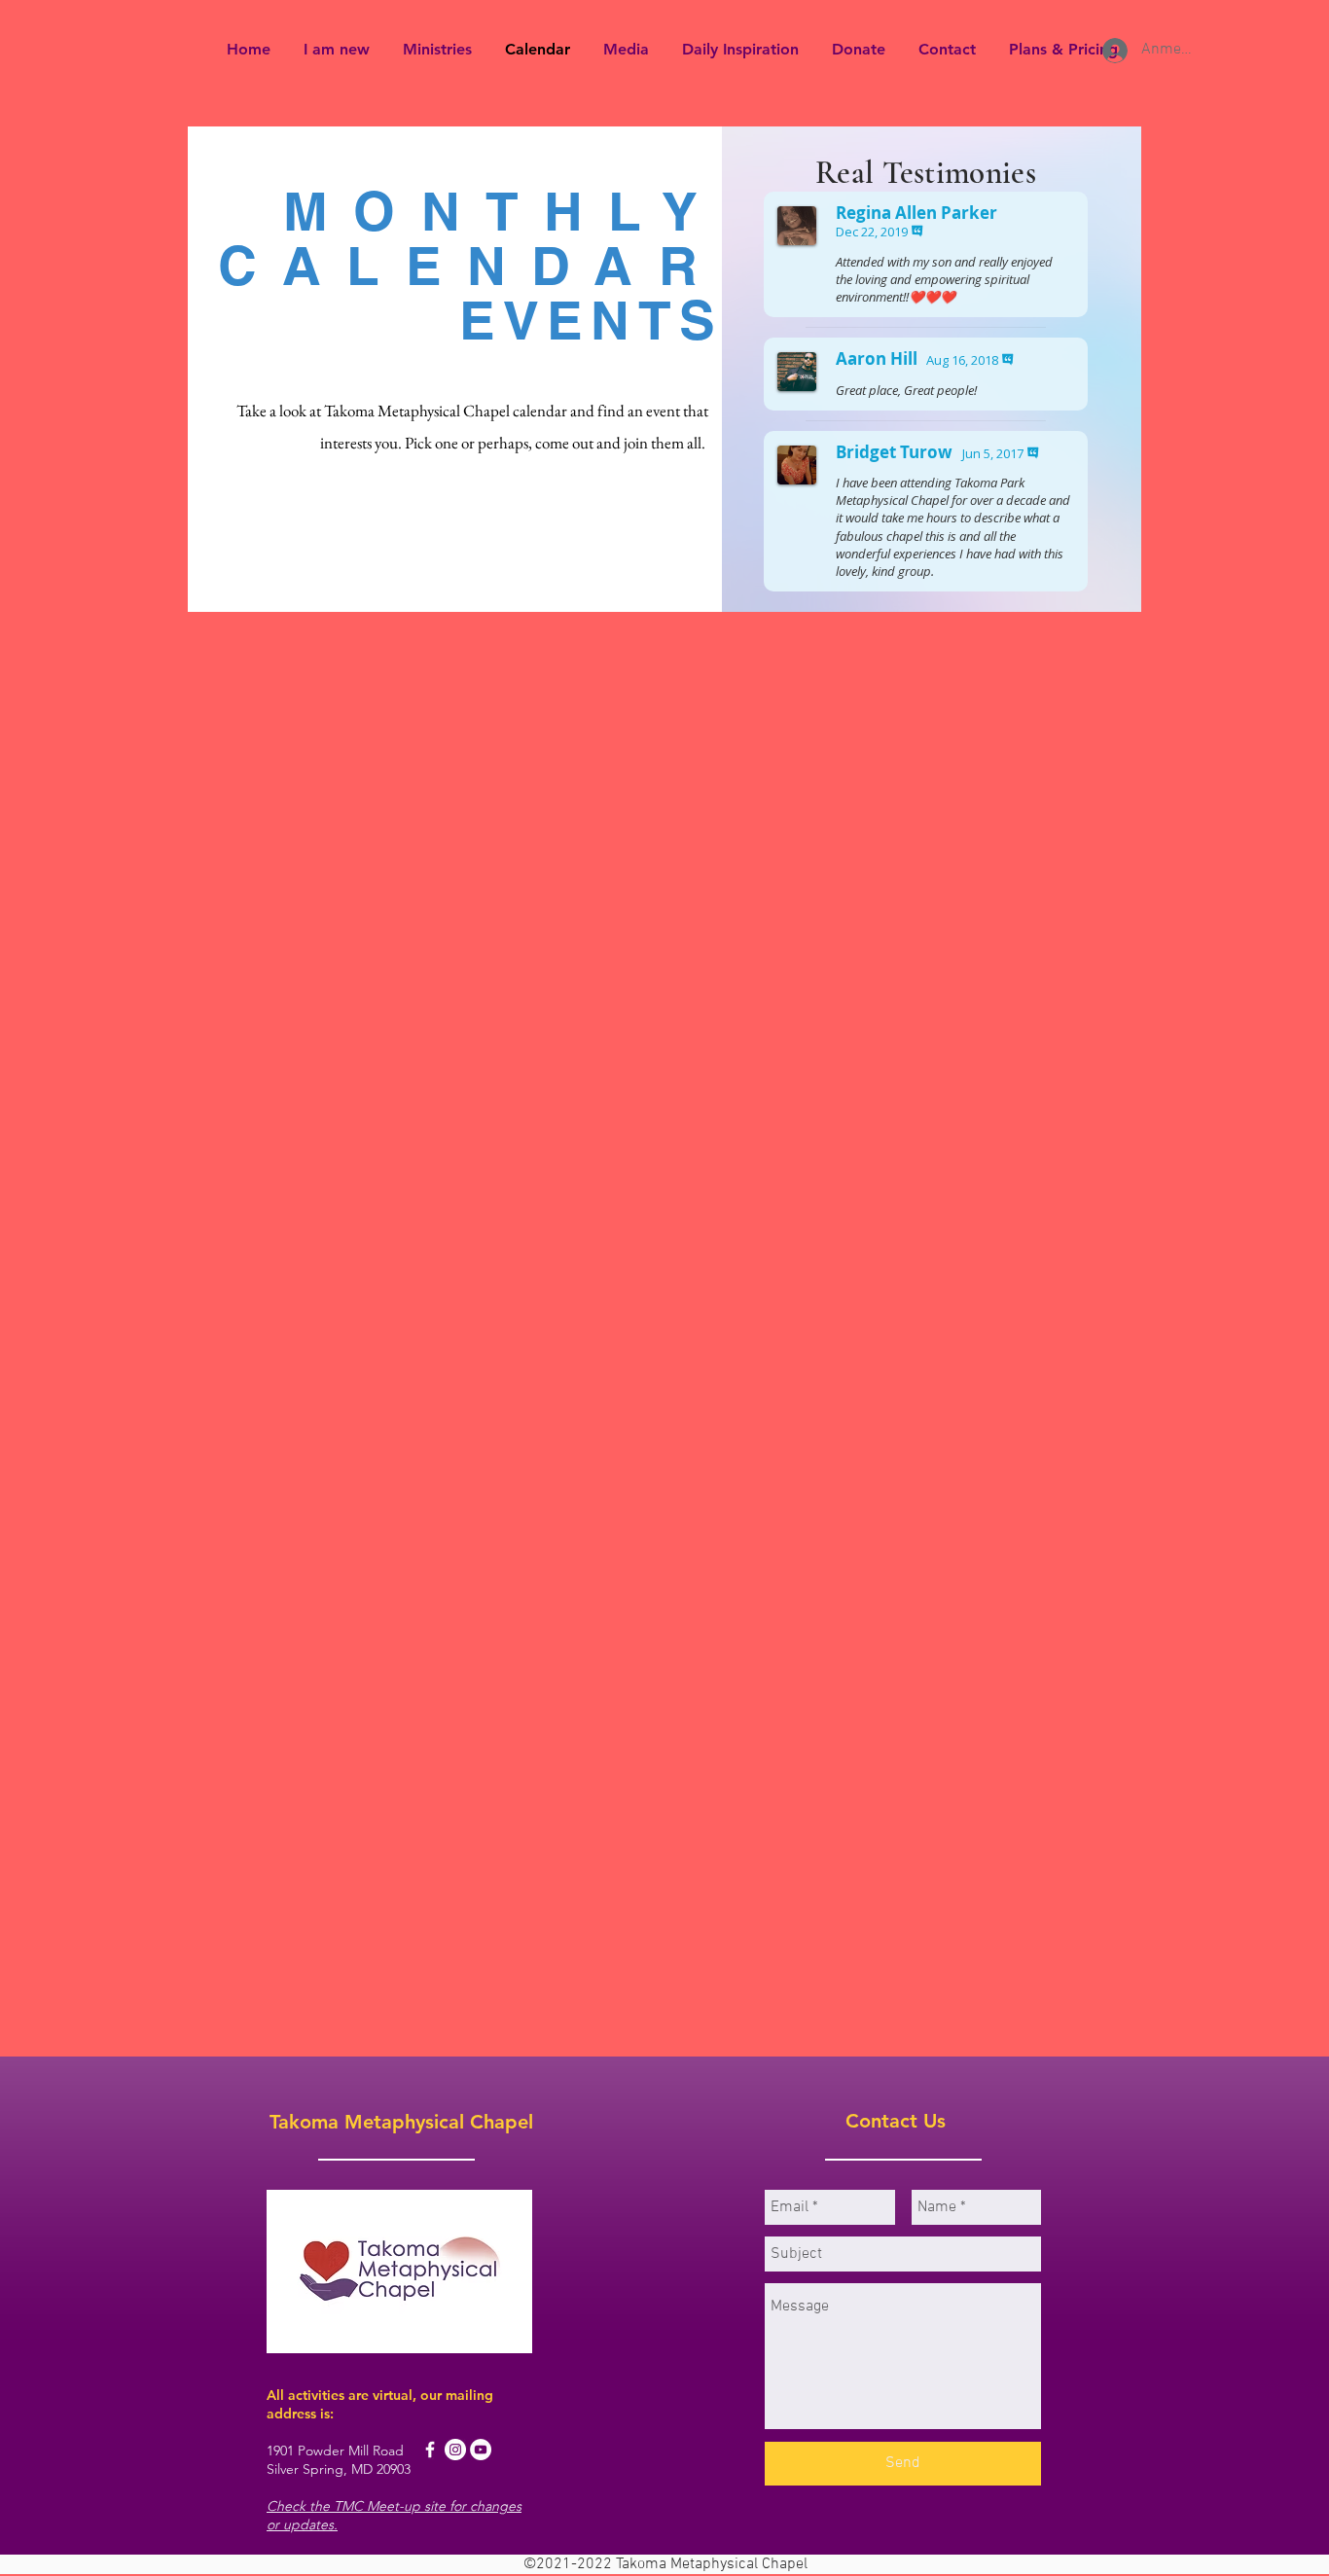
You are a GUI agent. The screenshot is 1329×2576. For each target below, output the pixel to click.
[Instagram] (455, 2450)
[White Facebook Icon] (430, 2450)
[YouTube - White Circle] (481, 2450)
